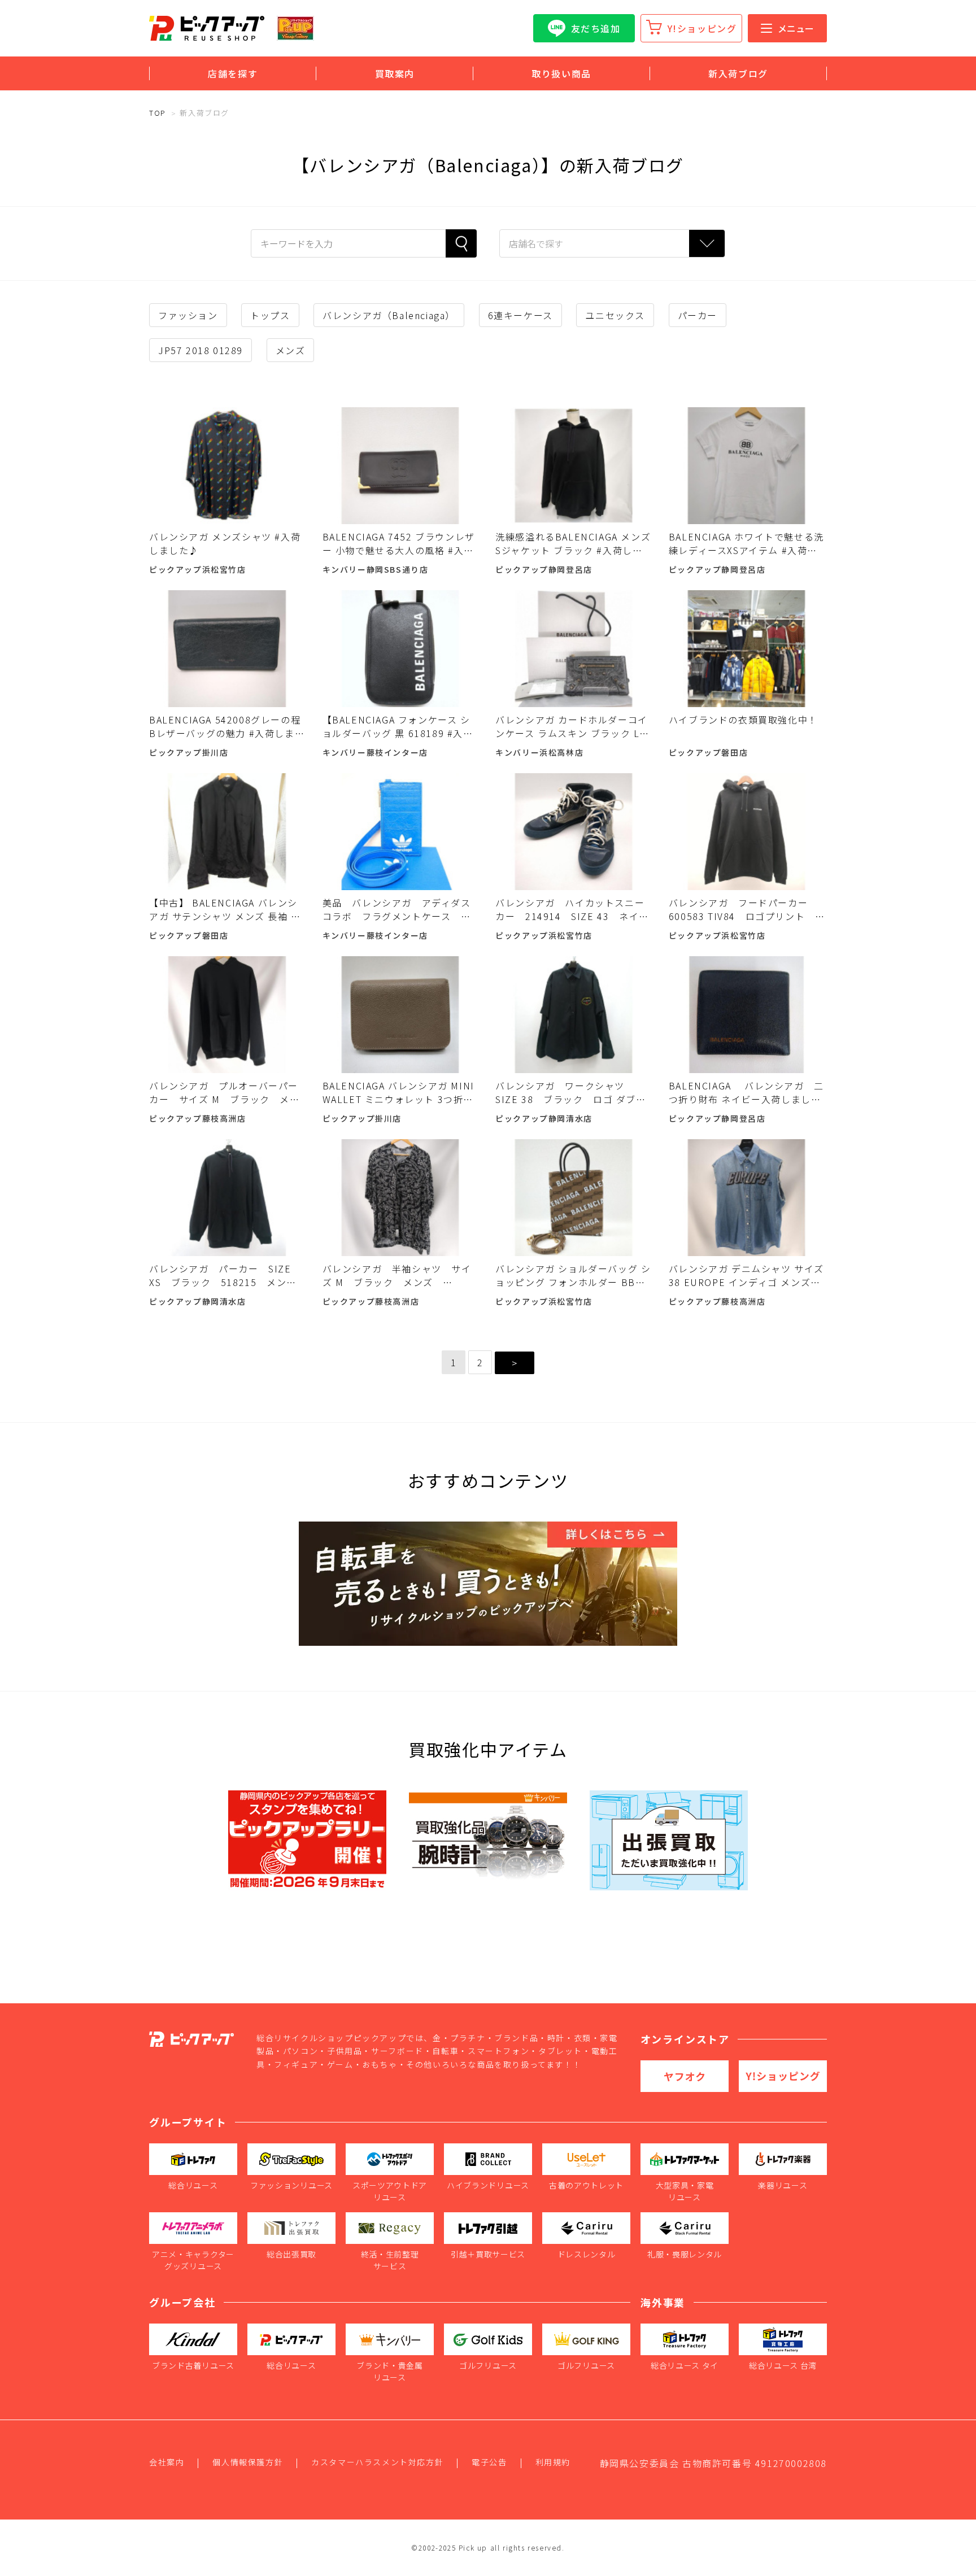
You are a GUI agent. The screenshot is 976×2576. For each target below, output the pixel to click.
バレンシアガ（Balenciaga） (389, 315)
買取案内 (395, 73)
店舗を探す (233, 73)
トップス (270, 315)
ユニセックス (615, 315)
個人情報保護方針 (248, 2462)
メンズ (291, 350)
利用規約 (553, 2462)
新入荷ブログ (738, 73)
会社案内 (167, 2462)
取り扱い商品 (561, 73)
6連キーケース (520, 315)
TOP (158, 113)
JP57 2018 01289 (201, 350)
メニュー (796, 28)
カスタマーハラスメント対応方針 (377, 2462)
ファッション (188, 315)
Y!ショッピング (702, 28)
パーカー (698, 315)
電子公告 (489, 2462)
